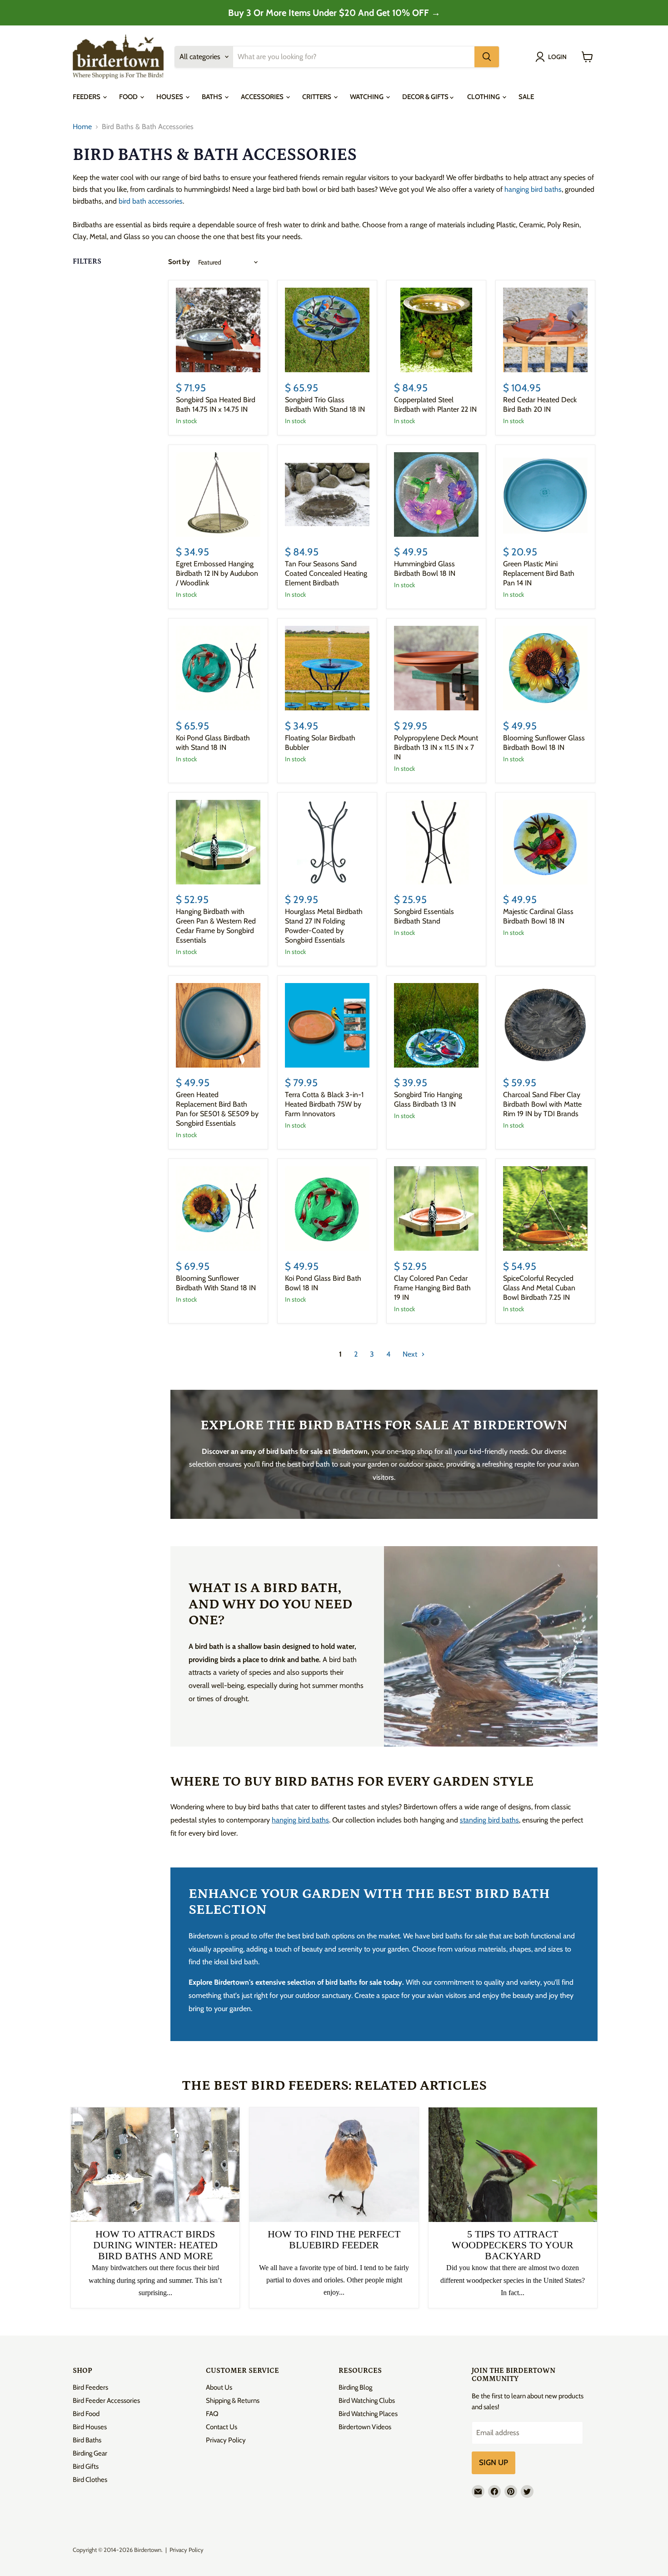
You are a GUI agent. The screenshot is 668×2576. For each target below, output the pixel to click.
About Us (219, 2387)
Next (411, 1354)
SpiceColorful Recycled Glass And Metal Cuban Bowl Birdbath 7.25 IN (539, 1288)
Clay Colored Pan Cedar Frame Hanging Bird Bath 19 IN (432, 1288)
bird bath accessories (151, 201)
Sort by (179, 262)
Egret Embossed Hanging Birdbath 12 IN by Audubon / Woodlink (217, 573)
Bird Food (86, 2414)
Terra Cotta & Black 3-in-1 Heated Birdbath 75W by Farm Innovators (324, 1104)
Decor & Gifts (426, 97)
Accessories (263, 97)
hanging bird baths (533, 189)
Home (82, 127)
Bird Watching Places (368, 2414)
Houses (170, 97)
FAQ (212, 2414)
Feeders (87, 97)
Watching (367, 97)
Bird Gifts (86, 2466)
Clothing (484, 97)
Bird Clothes (90, 2480)
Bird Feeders (90, 2387)
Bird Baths (87, 2440)
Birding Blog (355, 2387)
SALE (526, 97)
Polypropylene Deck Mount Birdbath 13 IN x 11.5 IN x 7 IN (436, 747)
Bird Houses (90, 2427)
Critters (317, 97)
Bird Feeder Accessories (106, 2401)
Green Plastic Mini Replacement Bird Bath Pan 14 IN (539, 573)
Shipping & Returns (233, 2401)
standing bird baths (489, 1820)
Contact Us (222, 2427)
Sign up (494, 2462)
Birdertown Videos (365, 2427)
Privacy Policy (226, 2440)
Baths (213, 97)
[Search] (487, 57)
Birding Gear (90, 2453)
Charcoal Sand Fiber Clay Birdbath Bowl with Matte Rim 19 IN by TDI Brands (542, 1104)
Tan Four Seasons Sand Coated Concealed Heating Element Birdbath (326, 573)
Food (129, 97)
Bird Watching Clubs (367, 2401)
